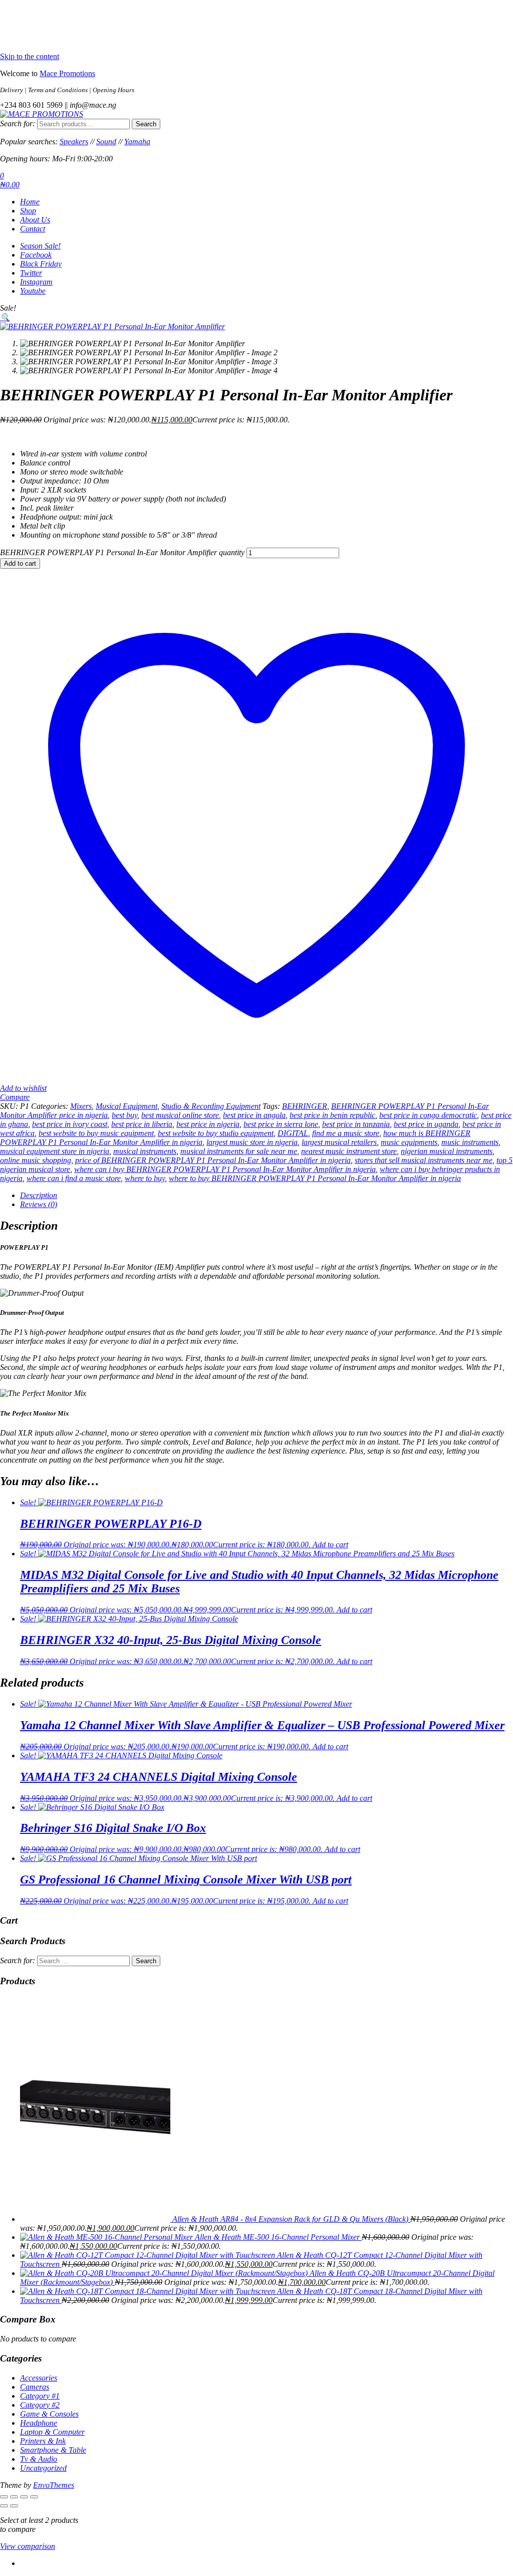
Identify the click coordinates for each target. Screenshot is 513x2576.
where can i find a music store (74, 1178)
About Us (35, 220)
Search (146, 124)
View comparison (28, 2546)
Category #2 (40, 2405)
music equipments (409, 1142)
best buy (124, 1115)
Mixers (81, 1106)
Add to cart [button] (330, 1545)
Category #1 (40, 2396)
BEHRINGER (305, 1106)
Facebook (36, 255)
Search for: (18, 124)
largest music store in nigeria (252, 1142)
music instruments (470, 1142)
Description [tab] (39, 1195)
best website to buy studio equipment (216, 1133)
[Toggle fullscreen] (14, 2497)
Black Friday (41, 264)
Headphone (39, 2423)
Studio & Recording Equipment (211, 1106)
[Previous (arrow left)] (4, 2506)
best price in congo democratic (428, 1115)
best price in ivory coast (70, 1124)
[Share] (24, 2497)
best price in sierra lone (281, 1124)
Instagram (36, 282)
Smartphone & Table (53, 2450)
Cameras (35, 2387)
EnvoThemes (54, 2485)
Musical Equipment (126, 1106)
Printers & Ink (43, 2441)
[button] (5, 317)
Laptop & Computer (52, 2432)
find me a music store (346, 1133)
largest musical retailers (339, 1142)
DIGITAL (293, 1133)
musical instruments (145, 1151)
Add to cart (20, 563)
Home (30, 202)
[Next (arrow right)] (14, 2506)
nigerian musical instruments (447, 1151)
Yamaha (137, 142)
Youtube (33, 291)
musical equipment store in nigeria (55, 1151)
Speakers (74, 142)
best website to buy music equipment (96, 1133)
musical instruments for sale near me (239, 1151)
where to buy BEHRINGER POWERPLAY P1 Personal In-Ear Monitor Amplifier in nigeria (315, 1178)
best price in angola (254, 1115)
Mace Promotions (67, 73)
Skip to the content (30, 56)
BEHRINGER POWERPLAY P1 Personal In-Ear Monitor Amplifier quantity (122, 552)
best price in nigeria (208, 1124)
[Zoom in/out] (4, 2497)
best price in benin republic (332, 1115)
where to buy (145, 1178)
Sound (106, 142)
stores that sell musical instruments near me (424, 1160)
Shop (28, 211)
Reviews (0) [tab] (39, 1204)
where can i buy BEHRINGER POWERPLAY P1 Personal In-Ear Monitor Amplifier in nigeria (225, 1169)
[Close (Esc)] (34, 2497)
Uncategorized (43, 2468)
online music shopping (36, 1160)
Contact (33, 229)
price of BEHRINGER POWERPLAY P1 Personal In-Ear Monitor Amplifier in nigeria (213, 1160)
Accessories (39, 2378)
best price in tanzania (356, 1124)
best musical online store (180, 1115)
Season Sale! (40, 246)
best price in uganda (426, 1124)
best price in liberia (142, 1124)
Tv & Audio (39, 2459)
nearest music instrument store (349, 1151)
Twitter (31, 273)
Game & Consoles (49, 2414)
